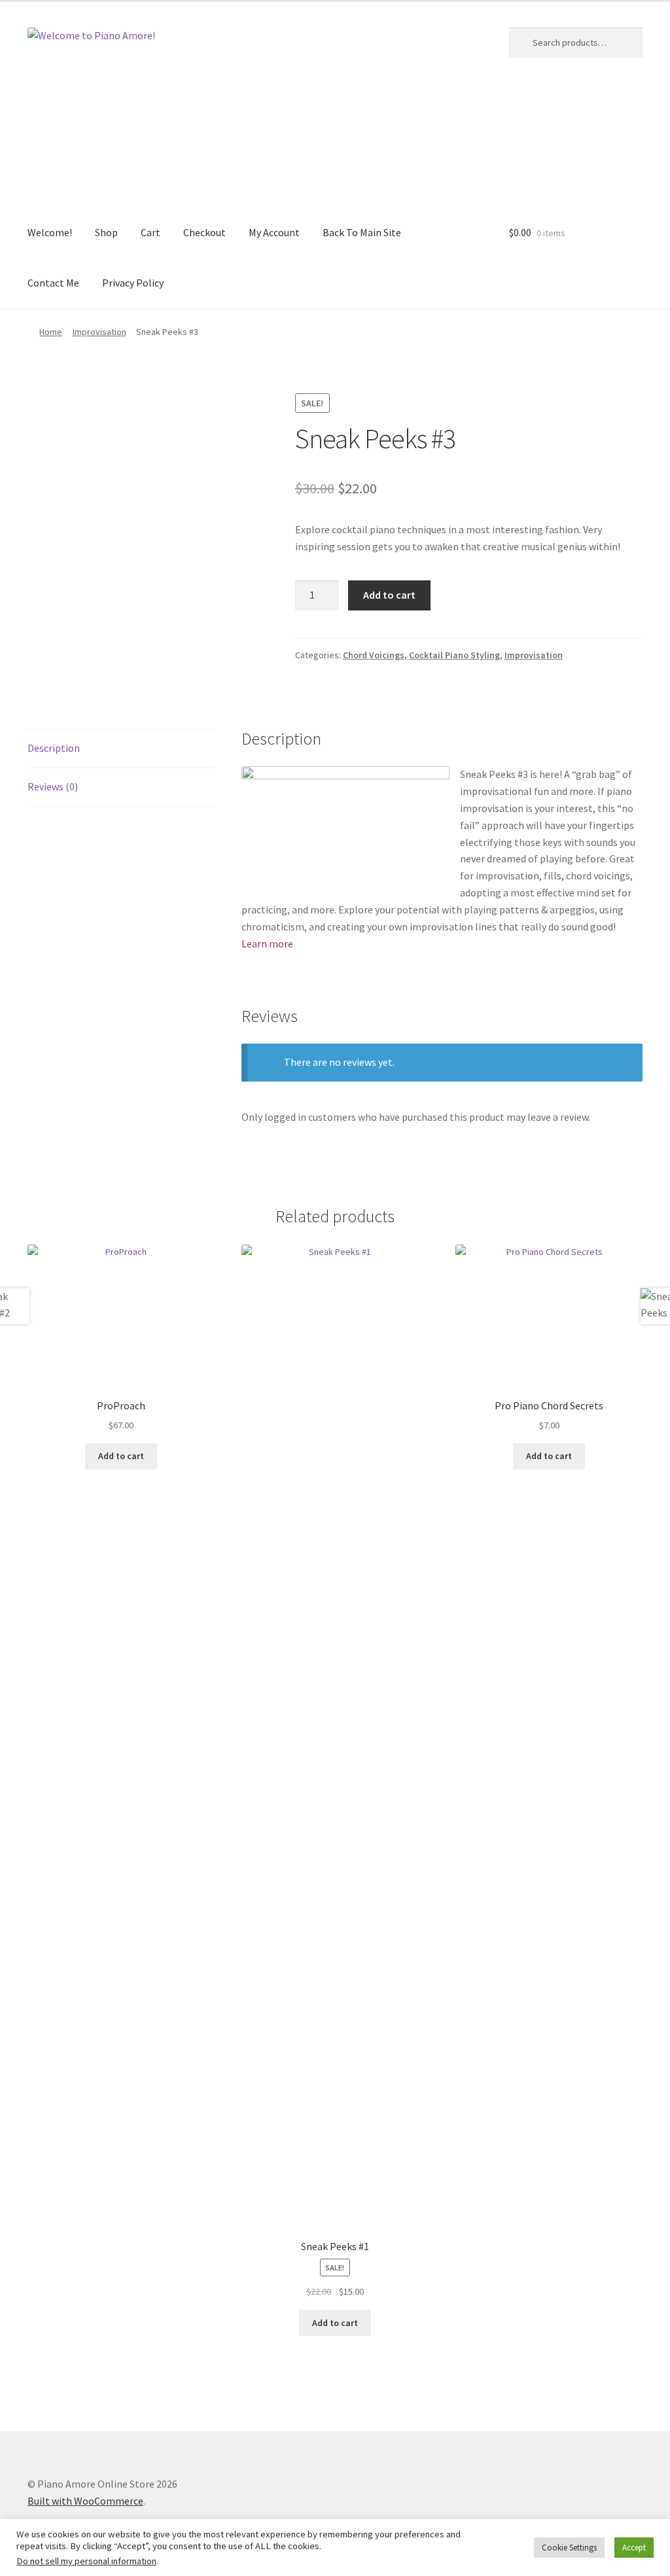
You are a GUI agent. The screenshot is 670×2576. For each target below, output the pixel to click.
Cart (150, 232)
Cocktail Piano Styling (454, 655)
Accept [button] (634, 2548)
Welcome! (50, 232)
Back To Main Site (362, 232)
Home (51, 332)
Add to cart (389, 595)
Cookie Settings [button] (569, 2548)
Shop (106, 232)
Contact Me (53, 283)
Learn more (267, 944)
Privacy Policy (133, 283)
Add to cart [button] (121, 1456)
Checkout (204, 232)
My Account (274, 232)
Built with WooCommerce (85, 2501)
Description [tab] (54, 748)
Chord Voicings (374, 655)
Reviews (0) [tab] (53, 786)
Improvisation (99, 332)
